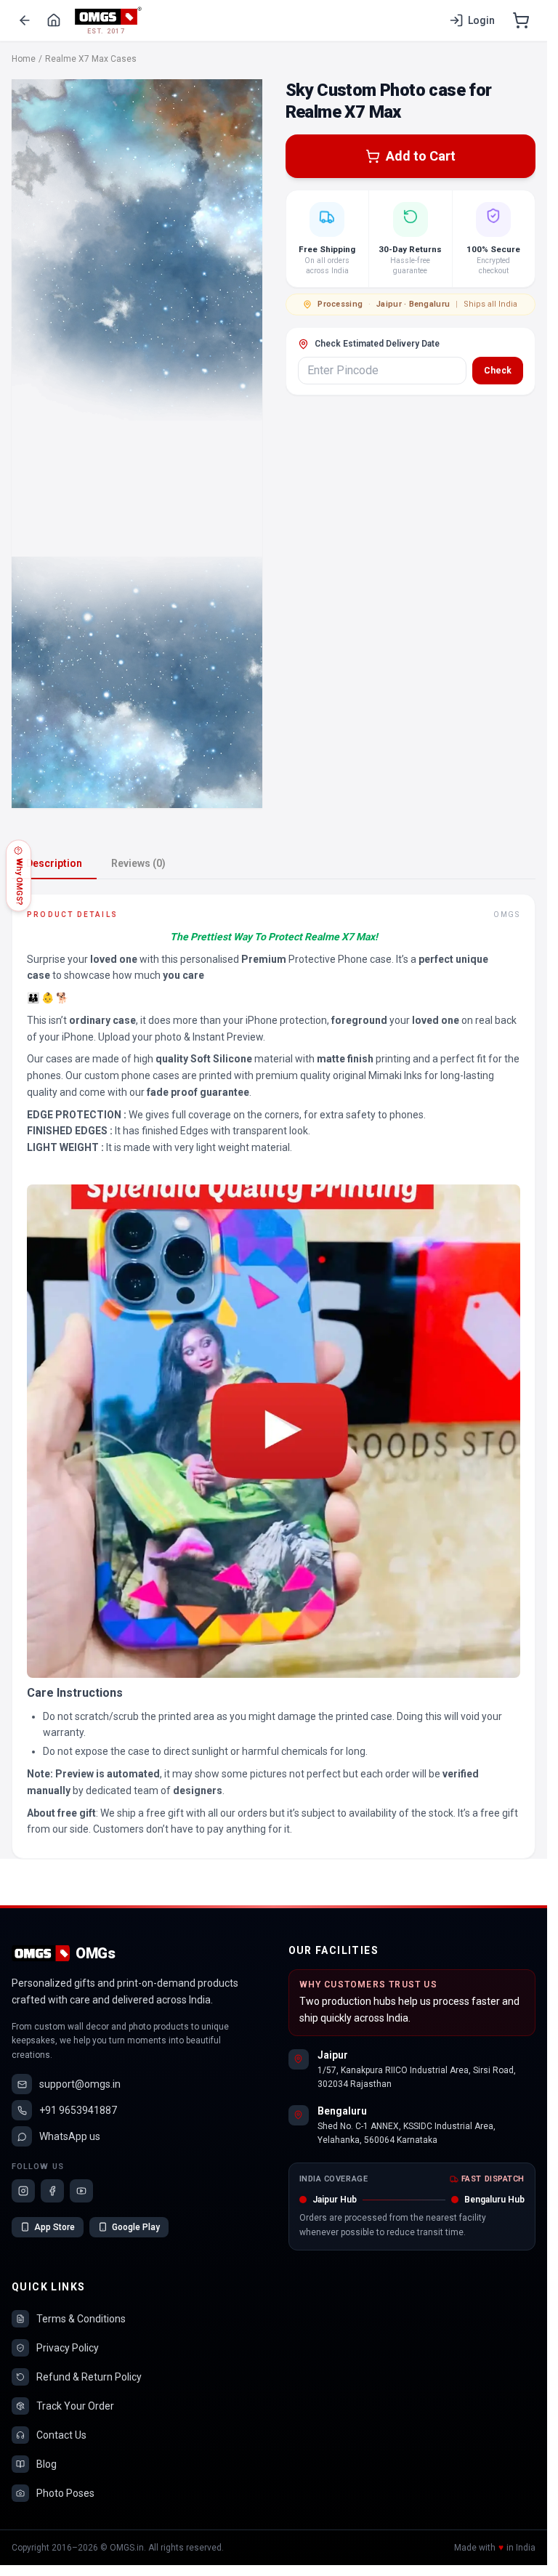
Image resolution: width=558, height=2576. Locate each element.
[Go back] (25, 20)
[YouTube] (81, 2191)
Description (54, 863)
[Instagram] (23, 2191)
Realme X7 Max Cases (91, 59)
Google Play (136, 2227)
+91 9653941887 (78, 2110)
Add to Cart (421, 156)
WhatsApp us (70, 2136)
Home (24, 59)
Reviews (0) (138, 863)
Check (498, 371)
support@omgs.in (80, 2084)
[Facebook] (52, 2191)
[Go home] (54, 20)
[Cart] (521, 20)
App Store (54, 2227)
